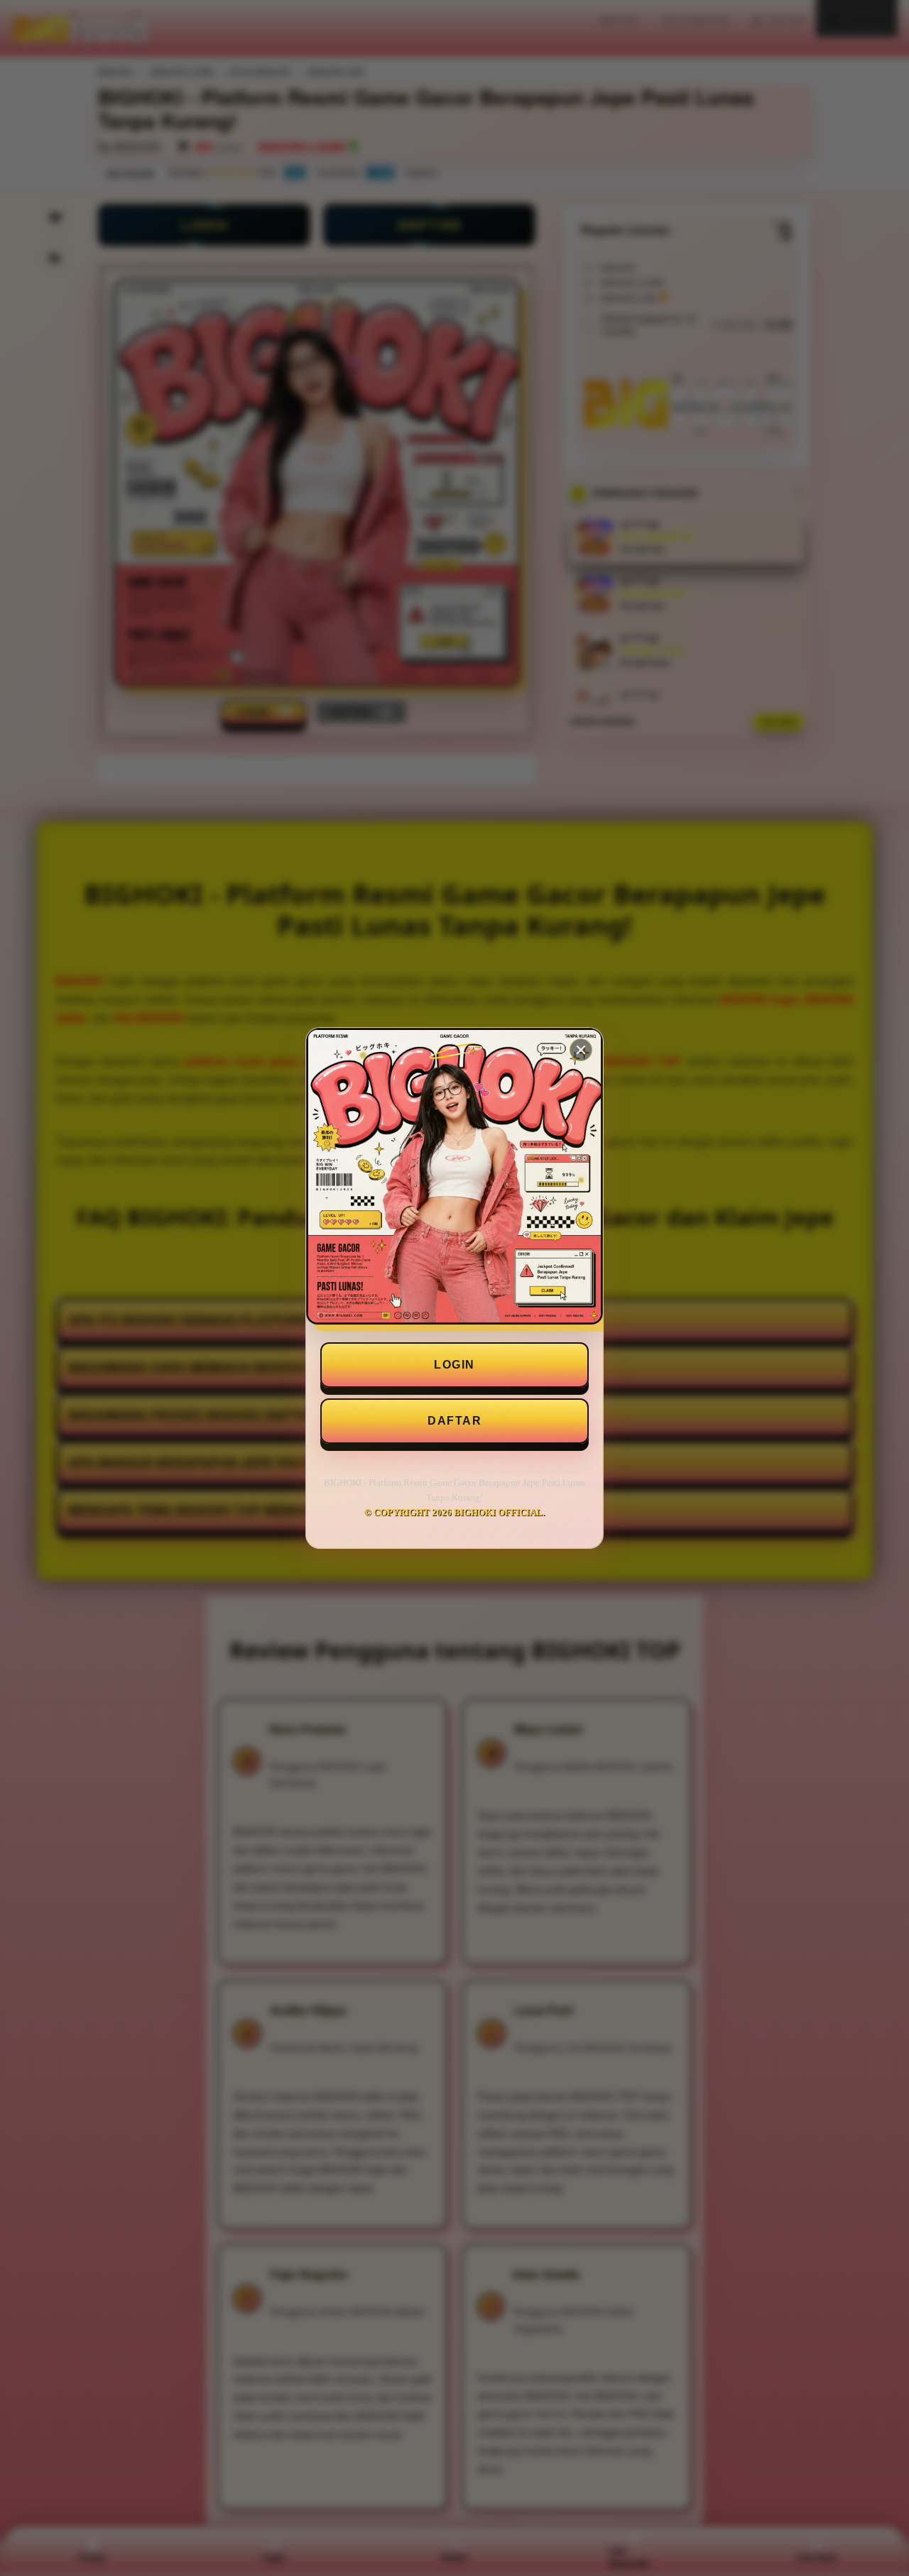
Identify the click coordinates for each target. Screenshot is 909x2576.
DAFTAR (454, 1421)
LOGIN (454, 1365)
